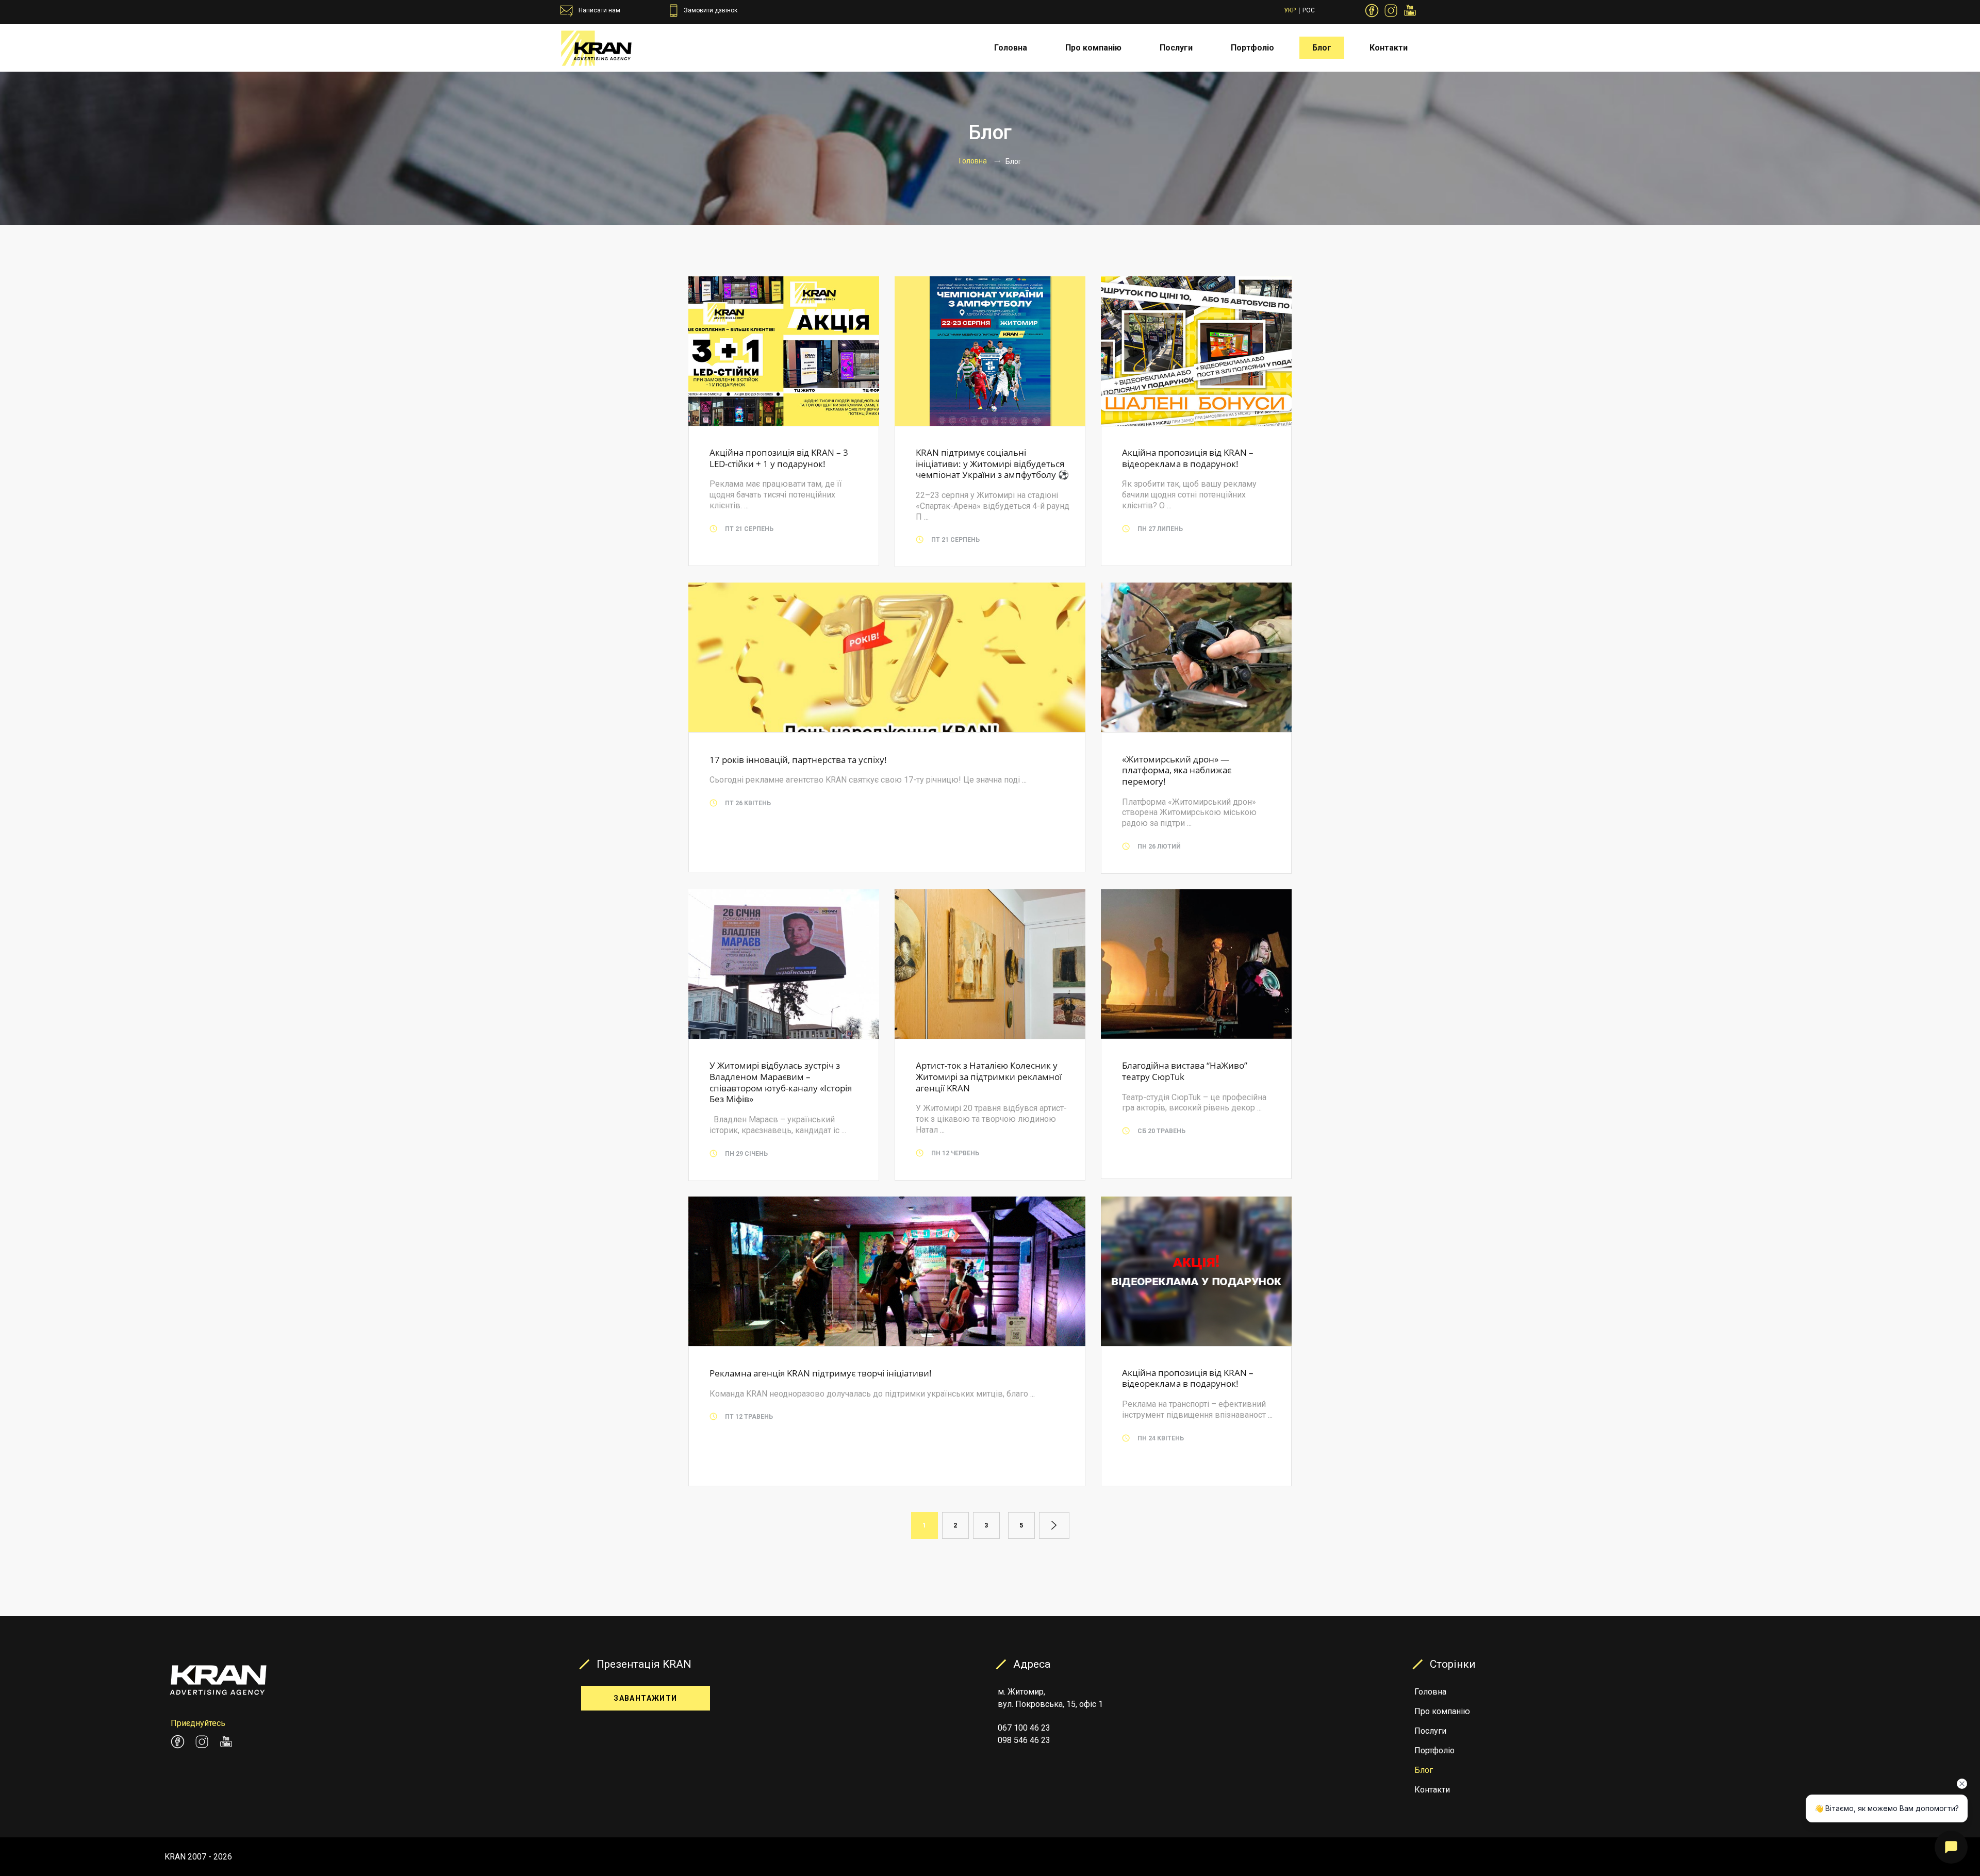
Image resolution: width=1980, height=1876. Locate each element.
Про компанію (1093, 48)
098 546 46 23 (1024, 1740)
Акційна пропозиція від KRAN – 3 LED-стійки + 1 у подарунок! (779, 458)
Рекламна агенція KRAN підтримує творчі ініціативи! (821, 1373)
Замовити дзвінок (711, 10)
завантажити (645, 1698)
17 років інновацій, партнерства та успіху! (798, 760)
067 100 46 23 (1024, 1728)
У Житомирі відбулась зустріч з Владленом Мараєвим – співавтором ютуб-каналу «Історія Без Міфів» (781, 1082)
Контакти (1389, 48)
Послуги (1176, 48)
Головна (1011, 48)
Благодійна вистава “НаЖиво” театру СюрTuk (1185, 1071)
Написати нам (599, 10)
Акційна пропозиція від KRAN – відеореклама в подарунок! (1188, 458)
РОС (1309, 10)
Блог (1322, 48)
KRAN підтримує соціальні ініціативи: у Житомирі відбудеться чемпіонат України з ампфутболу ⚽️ (992, 463)
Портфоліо (1252, 48)
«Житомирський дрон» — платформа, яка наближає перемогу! (1177, 770)
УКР (1290, 10)
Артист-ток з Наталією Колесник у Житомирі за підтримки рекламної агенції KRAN (989, 1076)
